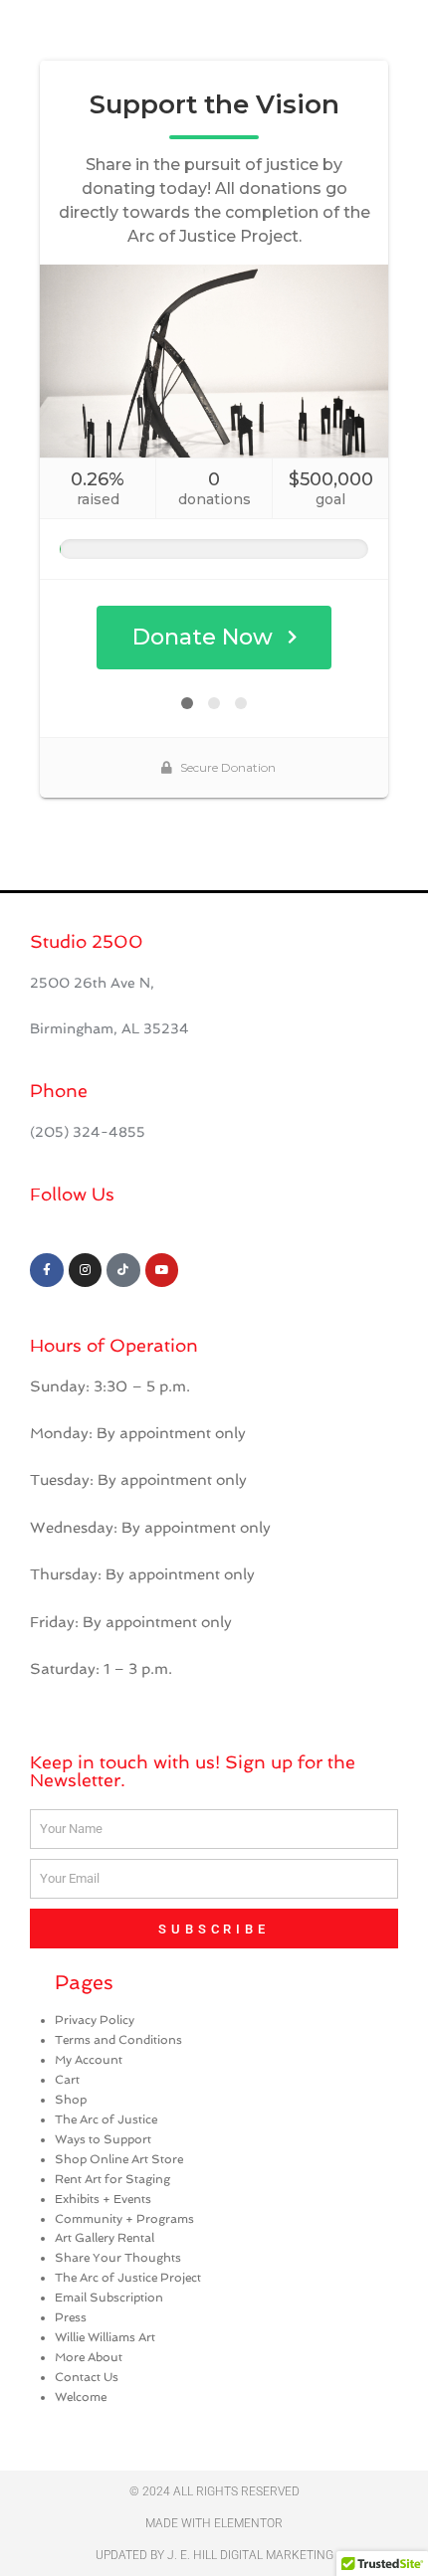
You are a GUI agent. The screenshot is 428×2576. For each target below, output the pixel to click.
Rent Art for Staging (112, 2179)
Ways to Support (103, 2139)
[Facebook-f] (47, 1270)
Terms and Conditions (118, 2040)
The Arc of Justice (106, 2119)
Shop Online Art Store (119, 2159)
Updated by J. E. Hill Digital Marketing (214, 2555)
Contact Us (87, 2377)
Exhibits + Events (103, 2199)
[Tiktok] (123, 1270)
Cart (67, 2080)
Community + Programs (124, 2219)
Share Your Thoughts (118, 2258)
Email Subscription (109, 2298)
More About (89, 2357)
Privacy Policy (95, 2020)
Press (71, 2317)
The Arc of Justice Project (128, 2278)
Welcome (81, 2397)
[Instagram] (86, 1270)
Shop (71, 2100)
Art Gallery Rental (105, 2238)
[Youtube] (162, 1270)
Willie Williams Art (105, 2337)
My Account (89, 2060)
